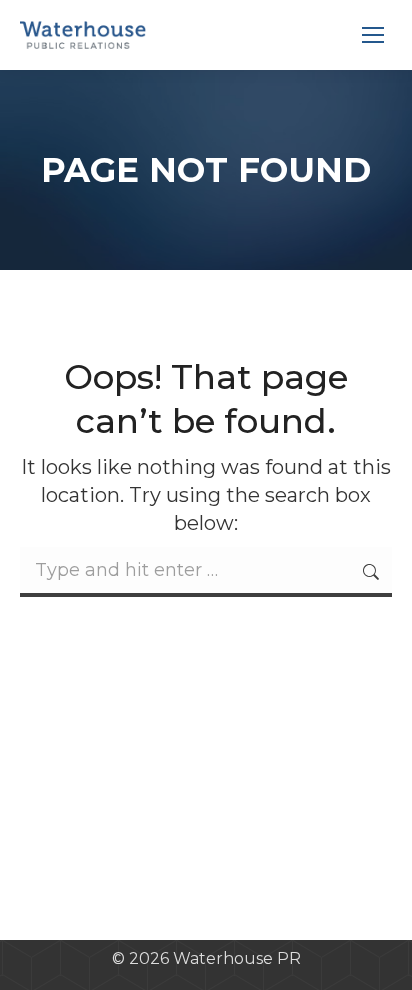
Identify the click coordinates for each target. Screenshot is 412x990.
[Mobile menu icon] (373, 35)
